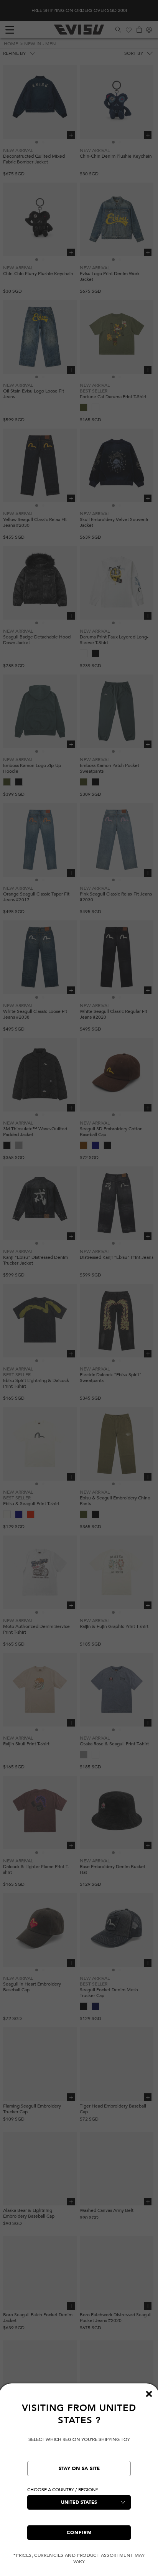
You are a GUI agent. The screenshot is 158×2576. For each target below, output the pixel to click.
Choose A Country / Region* (63, 2490)
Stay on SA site (79, 2469)
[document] (79, 2483)
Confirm (79, 2533)
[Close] (149, 2394)
